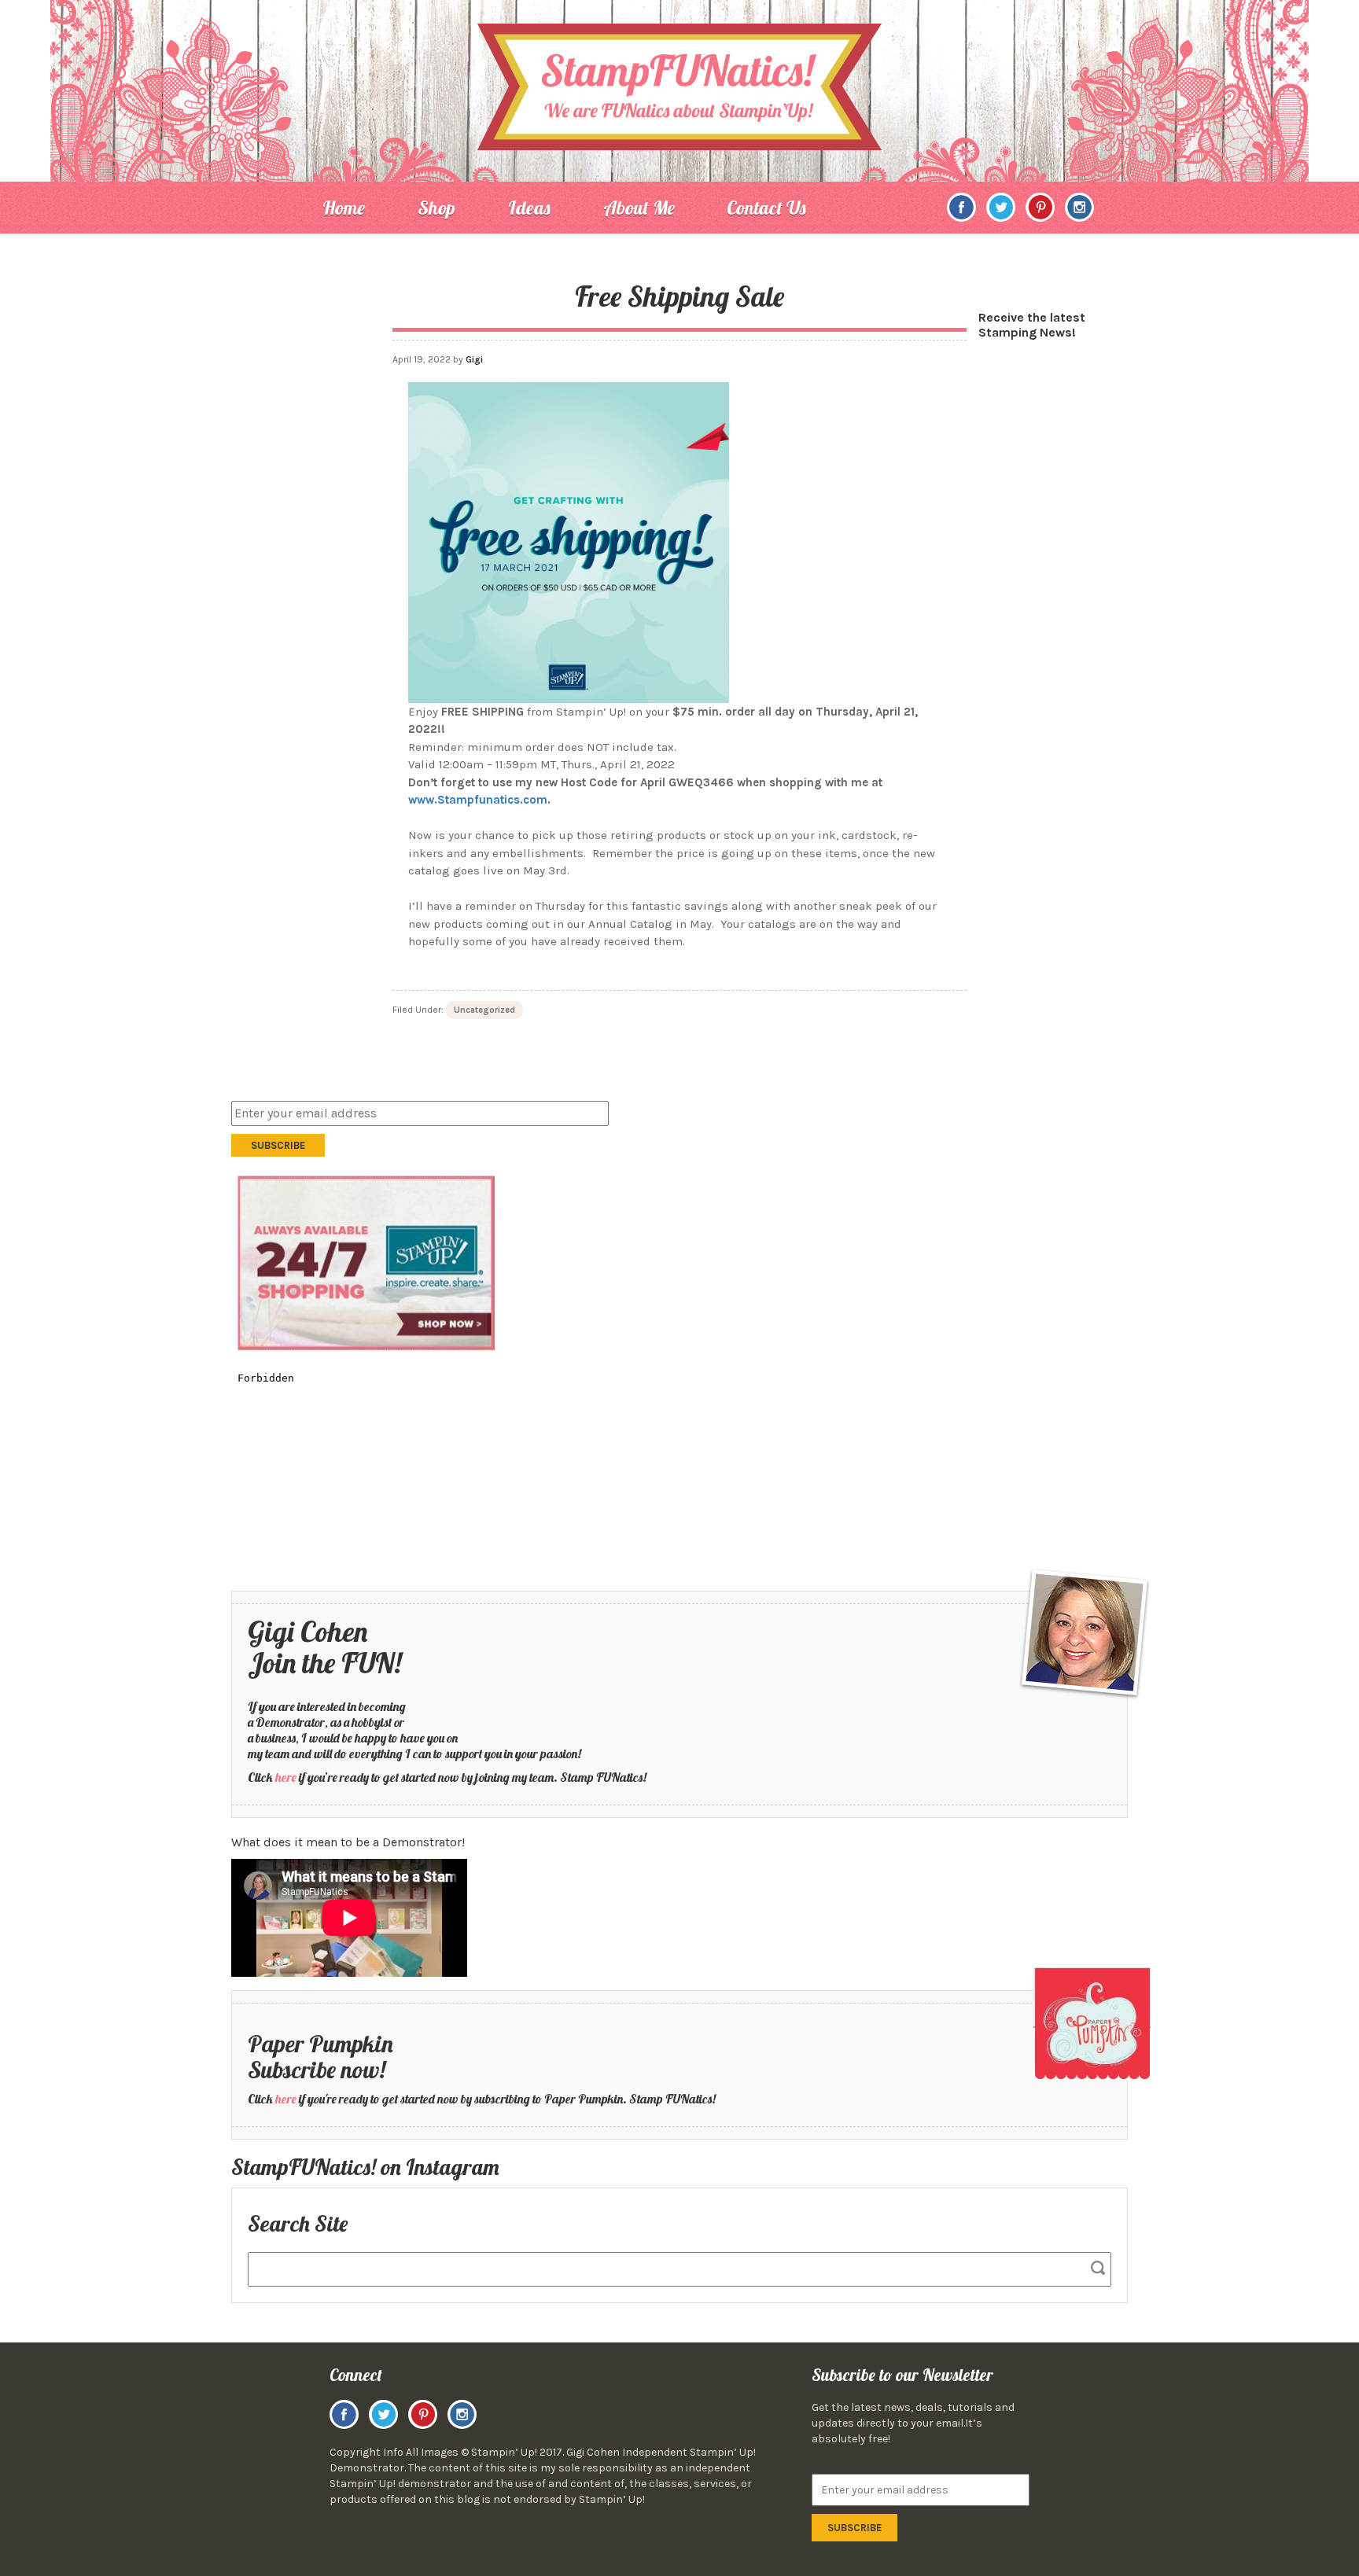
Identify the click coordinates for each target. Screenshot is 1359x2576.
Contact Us (766, 208)
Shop (436, 208)
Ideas (529, 208)
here (286, 1777)
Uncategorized (484, 1010)
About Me (639, 208)
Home (344, 208)
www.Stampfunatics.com (478, 800)
